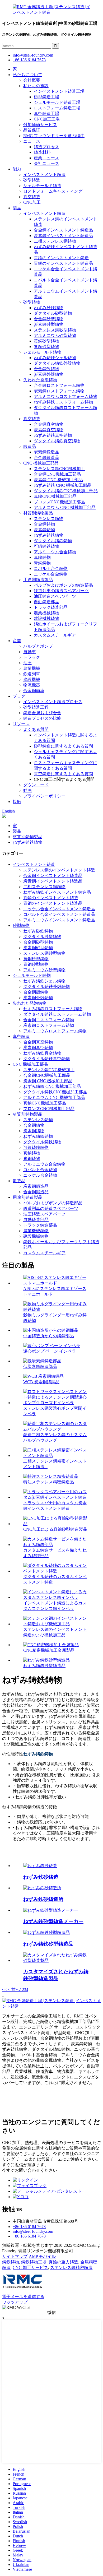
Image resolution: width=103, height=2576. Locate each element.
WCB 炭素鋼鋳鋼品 (41, 1382)
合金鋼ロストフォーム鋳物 (59, 385)
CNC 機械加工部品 (41, 463)
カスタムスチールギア (55, 635)
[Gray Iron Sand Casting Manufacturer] (51, 1910)
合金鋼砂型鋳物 (49, 319)
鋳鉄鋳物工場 (34, 2262)
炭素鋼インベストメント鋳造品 (63, 236)
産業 (17, 641)
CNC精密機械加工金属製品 (49, 1650)
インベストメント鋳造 (44, 175)
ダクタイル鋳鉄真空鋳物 (57, 441)
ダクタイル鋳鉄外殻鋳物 (57, 363)
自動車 (30, 652)
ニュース (32, 141)
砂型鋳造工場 (46, 97)
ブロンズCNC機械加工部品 (59, 502)
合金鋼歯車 (34, 691)
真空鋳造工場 (46, 113)
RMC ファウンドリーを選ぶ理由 (54, 136)
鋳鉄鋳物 (11, 2262)
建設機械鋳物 (46, 618)
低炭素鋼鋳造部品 (40, 1366)
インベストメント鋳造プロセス (53, 702)
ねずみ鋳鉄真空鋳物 (53, 435)
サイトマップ (15, 2256)
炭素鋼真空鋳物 (49, 430)
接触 (17, 802)
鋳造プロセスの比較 (42, 718)
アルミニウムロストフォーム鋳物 (65, 396)
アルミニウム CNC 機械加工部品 (65, 507)
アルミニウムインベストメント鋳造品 (59, 920)
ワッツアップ (15, 2302)
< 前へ (13, 1990)
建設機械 (32, 679)
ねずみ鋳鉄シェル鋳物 (55, 358)
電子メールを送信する (23, 2297)
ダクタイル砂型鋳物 (53, 313)
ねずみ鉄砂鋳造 (41, 1877)
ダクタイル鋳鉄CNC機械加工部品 (66, 491)
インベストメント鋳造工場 (59, 91)
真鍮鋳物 (42, 557)
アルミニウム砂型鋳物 (55, 335)
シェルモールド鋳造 (42, 186)
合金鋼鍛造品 (46, 458)
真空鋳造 (32, 197)
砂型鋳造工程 (36, 707)
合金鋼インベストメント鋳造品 (63, 230)
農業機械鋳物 (46, 613)
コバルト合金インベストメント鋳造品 (59, 914)
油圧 (27, 663)
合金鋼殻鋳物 (46, 369)
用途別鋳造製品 (38, 580)
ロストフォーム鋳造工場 (57, 108)
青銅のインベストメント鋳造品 (63, 263)
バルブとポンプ (38, 646)
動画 (27, 790)
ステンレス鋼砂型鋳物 (55, 330)
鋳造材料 (42, 152)
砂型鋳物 (32, 302)
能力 (17, 169)
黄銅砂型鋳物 (46, 341)
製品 (17, 208)
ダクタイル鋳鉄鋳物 (53, 541)
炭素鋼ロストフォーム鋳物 (59, 391)
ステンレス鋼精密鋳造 (71, 2268)
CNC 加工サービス (30, 2268)
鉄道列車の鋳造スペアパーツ (61, 591)
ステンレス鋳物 (49, 519)
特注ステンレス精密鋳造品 (49, 1482)
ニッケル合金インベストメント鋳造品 (59, 909)
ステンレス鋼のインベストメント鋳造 (59, 870)
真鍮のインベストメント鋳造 (61, 258)
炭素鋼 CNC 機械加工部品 (58, 480)
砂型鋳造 (32, 180)
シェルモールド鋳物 (42, 352)
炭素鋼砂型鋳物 (49, 324)
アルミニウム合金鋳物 (55, 552)
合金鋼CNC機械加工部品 (57, 474)
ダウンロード (36, 785)
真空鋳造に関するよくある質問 (63, 774)
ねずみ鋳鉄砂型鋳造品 (44, 1666)
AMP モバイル (42, 2256)
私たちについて (27, 75)
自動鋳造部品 (46, 602)
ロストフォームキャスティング (53, 191)
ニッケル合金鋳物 (51, 574)
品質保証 (32, 130)
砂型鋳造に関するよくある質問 (63, 746)
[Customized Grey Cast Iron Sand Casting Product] (57, 1960)
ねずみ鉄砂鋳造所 (43, 1899)
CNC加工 (32, 202)
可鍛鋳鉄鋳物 (46, 546)
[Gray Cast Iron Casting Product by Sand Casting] (46, 1932)
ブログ (19, 696)
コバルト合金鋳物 (51, 568)
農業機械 (32, 668)
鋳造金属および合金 (42, 713)
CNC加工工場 (47, 119)
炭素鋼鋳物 (44, 530)
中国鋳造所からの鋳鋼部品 (49, 1336)
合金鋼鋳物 (44, 524)
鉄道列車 (32, 674)
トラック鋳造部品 (51, 607)
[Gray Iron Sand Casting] (40, 1866)
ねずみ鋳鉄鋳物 (49, 535)
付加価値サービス (40, 125)
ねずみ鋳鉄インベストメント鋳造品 (57, 892)
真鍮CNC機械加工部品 (55, 496)
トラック (32, 657)
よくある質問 (36, 729)
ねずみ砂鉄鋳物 (49, 308)
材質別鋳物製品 (38, 513)
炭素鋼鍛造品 (46, 452)
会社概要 (32, 80)
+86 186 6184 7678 (29, 60)
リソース (21, 724)
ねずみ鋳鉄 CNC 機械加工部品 (63, 485)
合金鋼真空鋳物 (49, 424)
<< (4, 1990)
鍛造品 (30, 446)
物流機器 (32, 685)
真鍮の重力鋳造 (63, 2262)
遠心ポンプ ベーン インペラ (50, 1351)
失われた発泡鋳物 (40, 380)
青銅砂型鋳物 (46, 347)
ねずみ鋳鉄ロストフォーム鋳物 (63, 402)
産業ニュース (46, 158)
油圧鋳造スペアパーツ (55, 596)
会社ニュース (46, 163)
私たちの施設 (36, 86)
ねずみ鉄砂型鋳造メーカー (53, 1921)
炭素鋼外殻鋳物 (49, 374)
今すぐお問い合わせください (30, 2170)
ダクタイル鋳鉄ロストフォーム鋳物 (57, 1014)
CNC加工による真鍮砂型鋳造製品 (55, 1529)
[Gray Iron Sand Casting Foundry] (42, 1888)
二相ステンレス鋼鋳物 (55, 241)
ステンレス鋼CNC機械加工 (59, 469)
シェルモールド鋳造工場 (57, 102)
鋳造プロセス (46, 147)
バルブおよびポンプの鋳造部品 (63, 585)
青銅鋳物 (42, 563)
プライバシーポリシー (44, 796)
